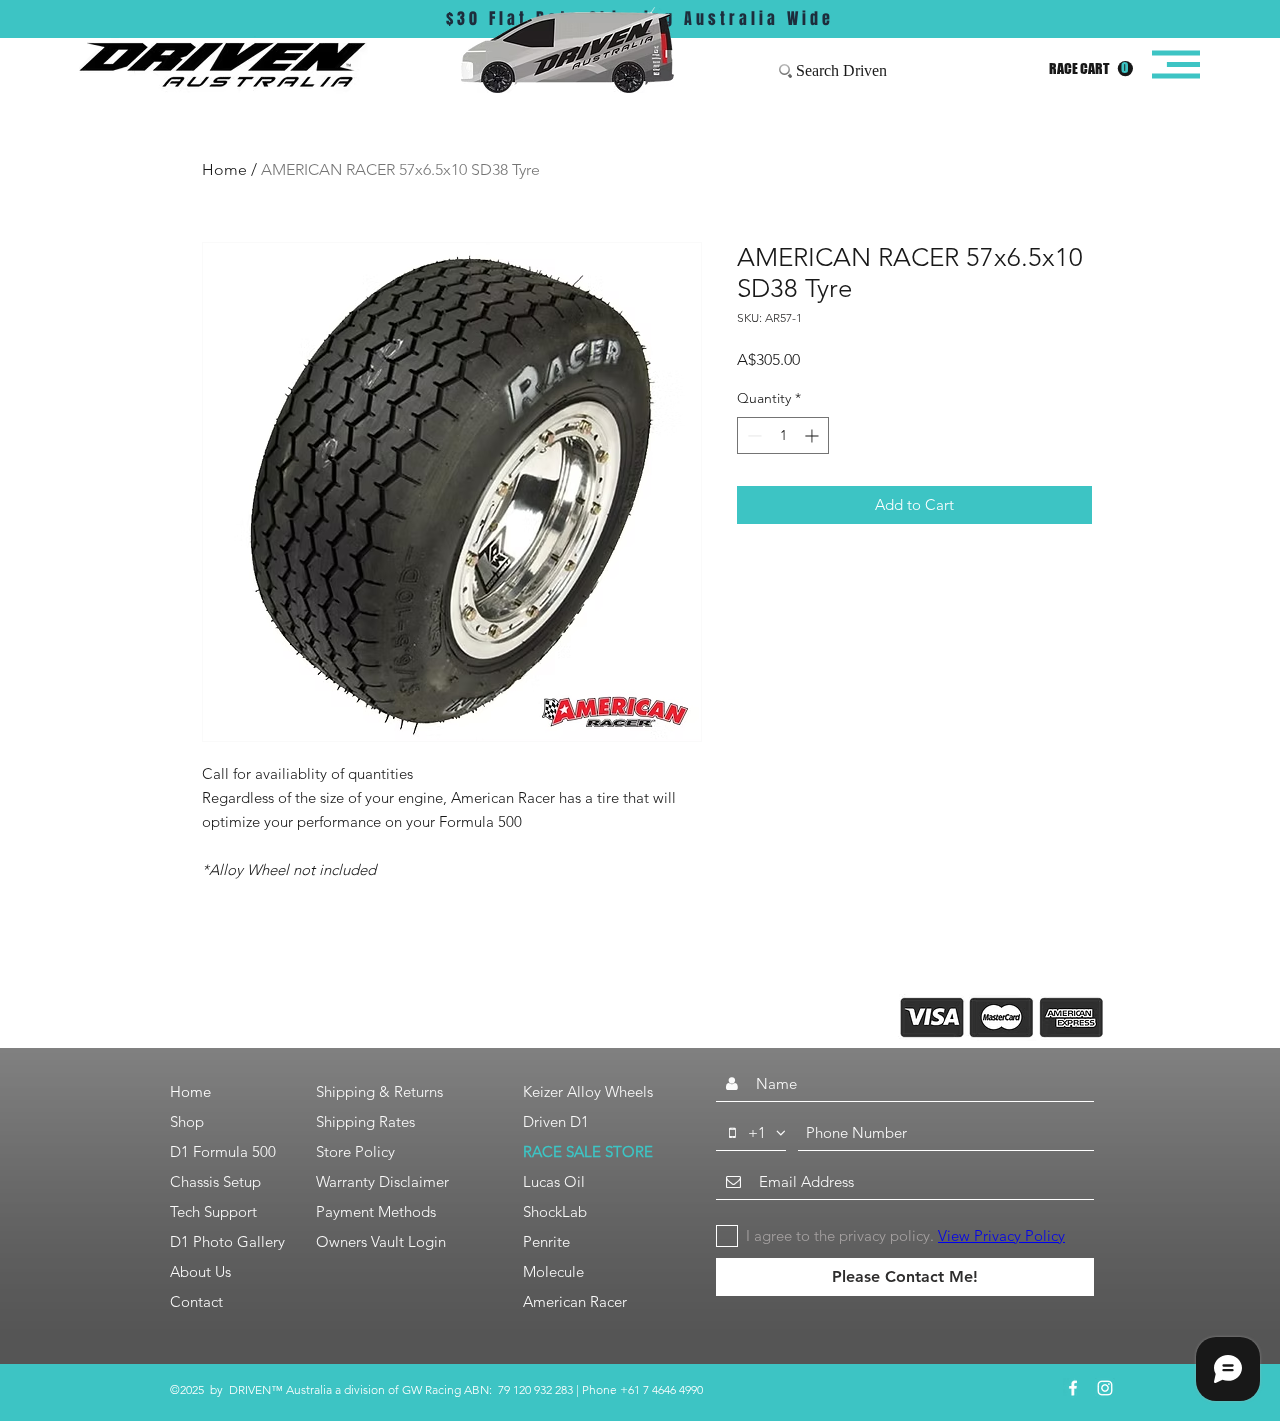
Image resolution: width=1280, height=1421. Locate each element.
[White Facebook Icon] (1073, 1388)
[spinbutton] (783, 435)
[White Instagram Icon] (1105, 1388)
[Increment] (813, 435)
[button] (1091, 69)
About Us (200, 1271)
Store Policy (355, 1151)
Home (224, 169)
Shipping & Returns (379, 1091)
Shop (187, 1121)
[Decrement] (752, 435)
